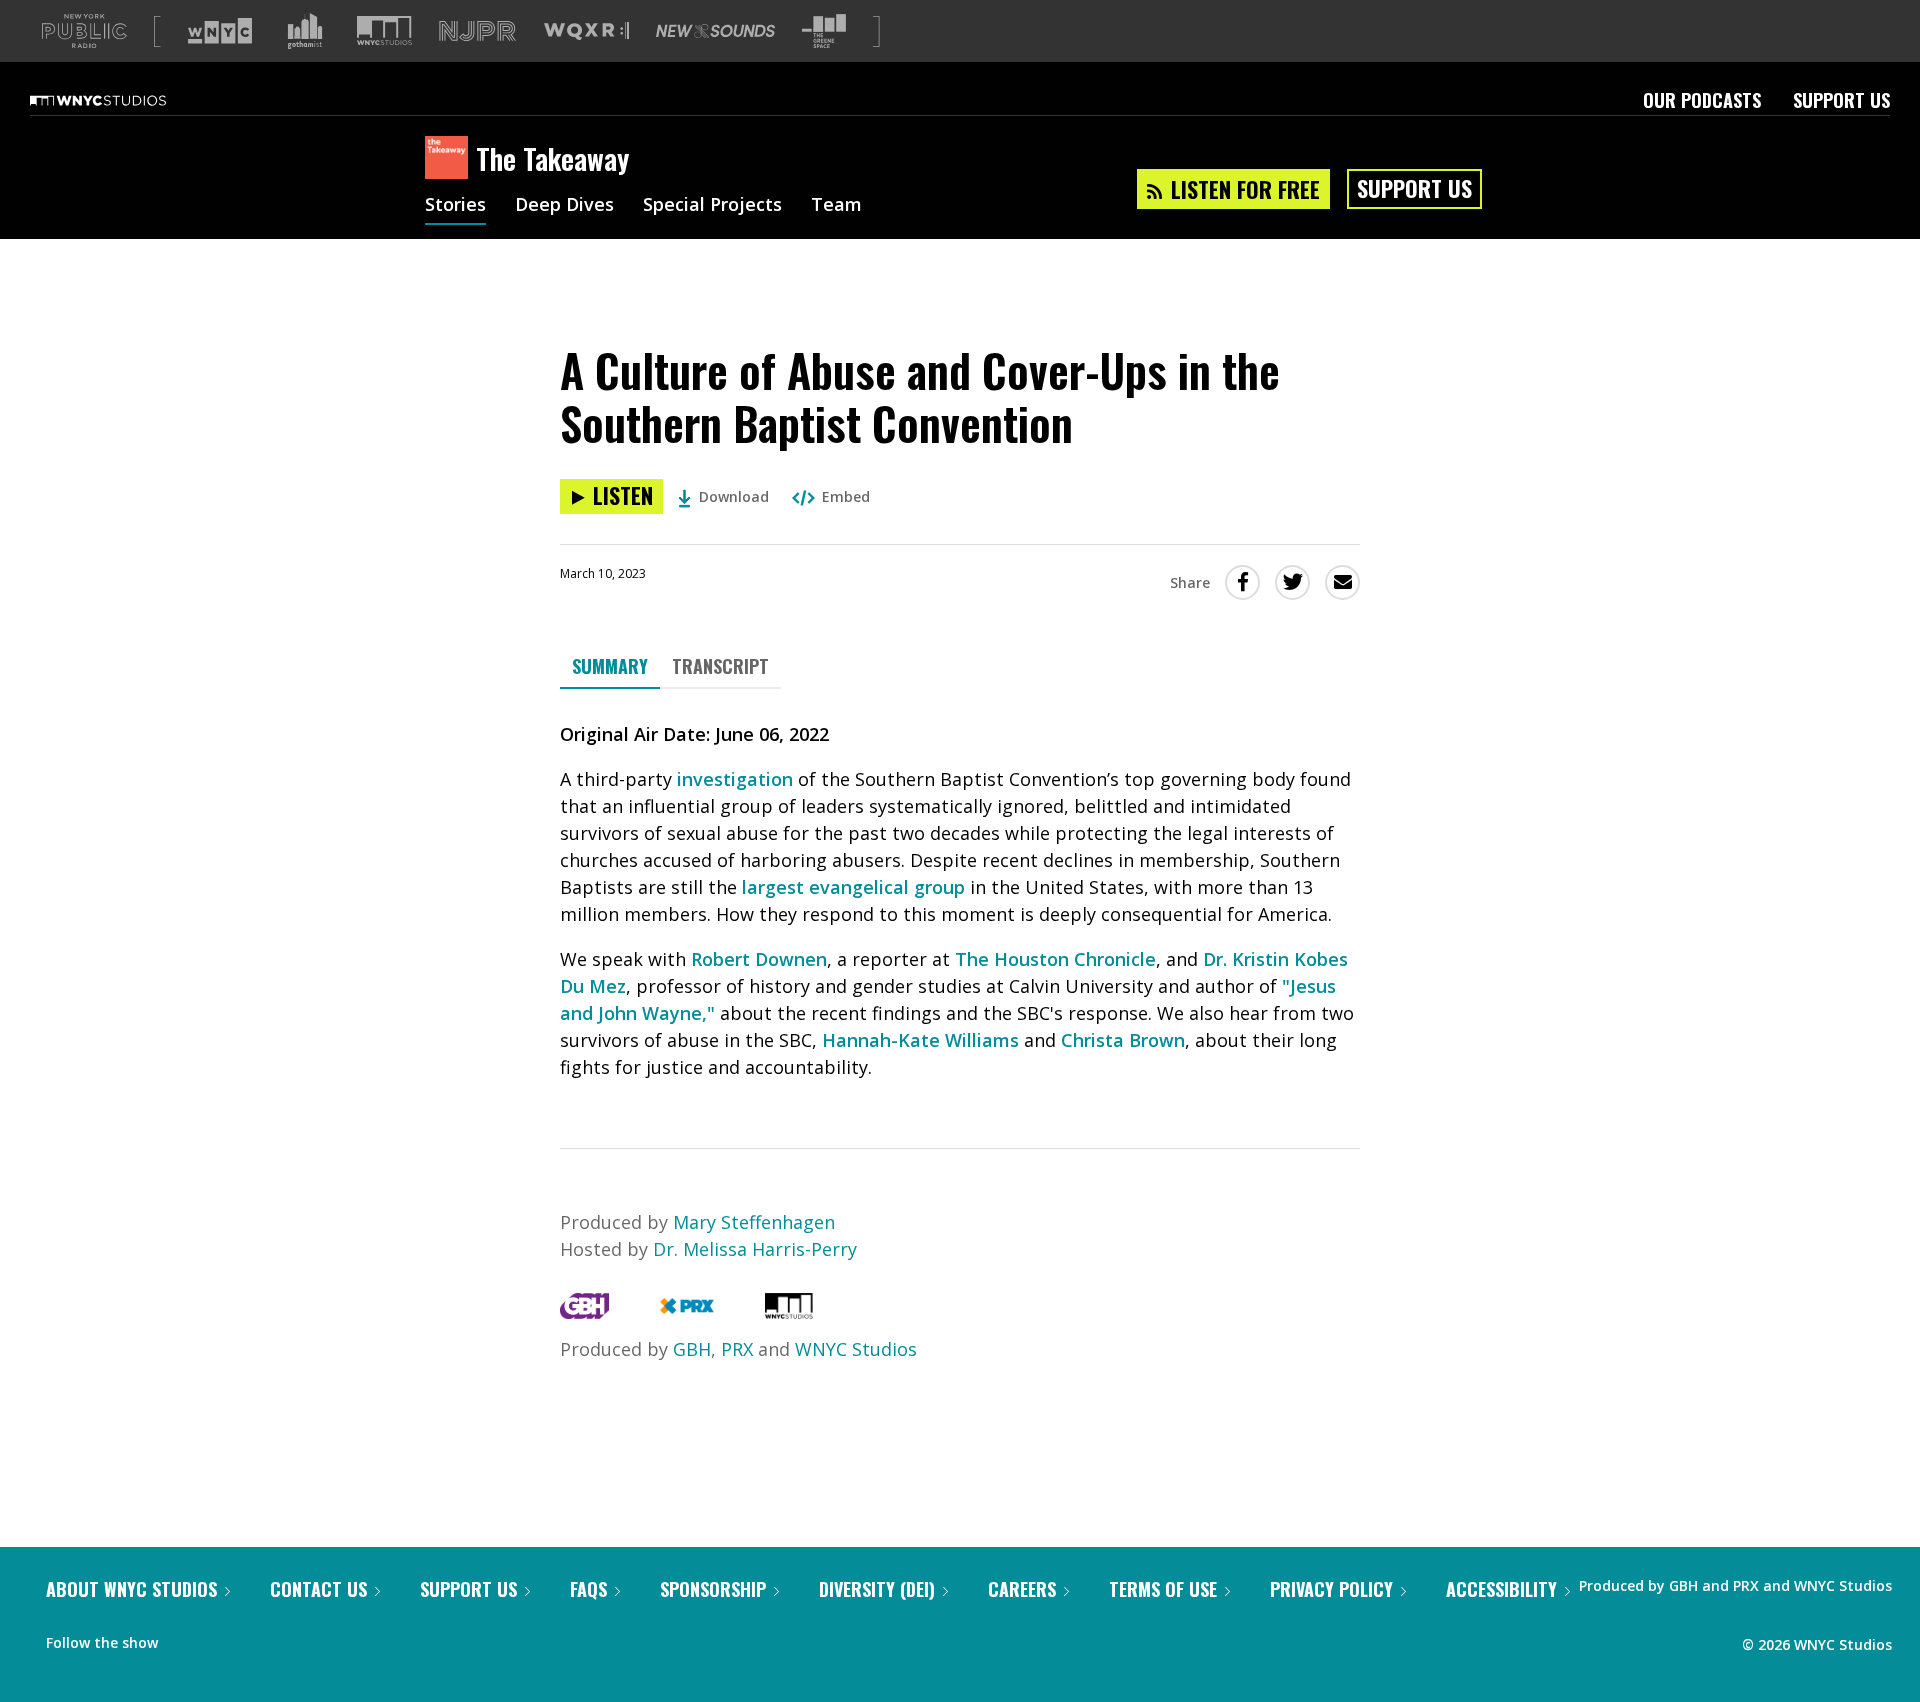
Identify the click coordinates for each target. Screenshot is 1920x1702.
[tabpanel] (960, 901)
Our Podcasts (1702, 100)
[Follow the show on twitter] (226, 1638)
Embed (846, 496)
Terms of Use (1163, 1589)
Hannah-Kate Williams (920, 1040)
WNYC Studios (856, 1349)
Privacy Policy (1331, 1589)
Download (734, 496)
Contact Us (318, 1589)
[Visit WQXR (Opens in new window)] (586, 31)
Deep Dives (564, 206)
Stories (455, 206)
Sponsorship (713, 1589)
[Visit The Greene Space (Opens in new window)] (824, 31)
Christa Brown (1123, 1040)
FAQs (588, 1589)
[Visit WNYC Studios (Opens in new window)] (384, 30)
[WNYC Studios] (789, 1312)
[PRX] (686, 1312)
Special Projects (712, 206)
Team (836, 206)
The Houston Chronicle (1055, 959)
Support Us (1841, 100)
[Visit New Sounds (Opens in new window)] (715, 31)
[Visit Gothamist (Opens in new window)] (305, 31)
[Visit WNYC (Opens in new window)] (220, 31)
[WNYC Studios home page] (123, 100)
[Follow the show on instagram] (264, 1638)
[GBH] (584, 1312)
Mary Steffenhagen (754, 1222)
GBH (692, 1349)
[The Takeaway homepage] (450, 159)
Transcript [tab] (720, 666)
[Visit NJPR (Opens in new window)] (477, 31)
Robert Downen (759, 959)
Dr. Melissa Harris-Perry (755, 1249)
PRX (737, 1349)
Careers (1022, 1589)
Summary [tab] (610, 666)
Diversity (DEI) (877, 1589)
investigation (735, 779)
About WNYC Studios (131, 1589)
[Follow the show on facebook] (187, 1638)
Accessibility (1501, 1589)
